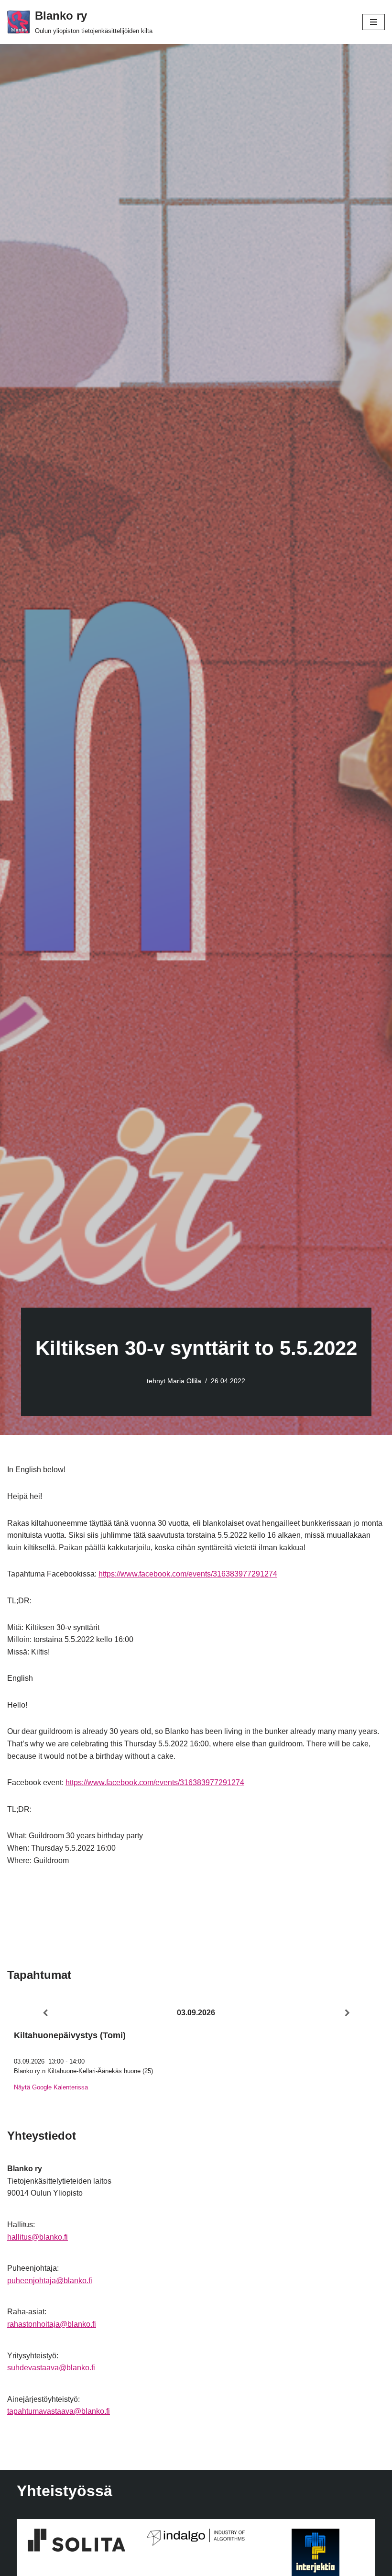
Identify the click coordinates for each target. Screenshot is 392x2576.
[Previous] (45, 2013)
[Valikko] (374, 22)
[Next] (347, 2013)
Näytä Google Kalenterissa (51, 2087)
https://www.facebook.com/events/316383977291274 (188, 1574)
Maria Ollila (184, 1381)
